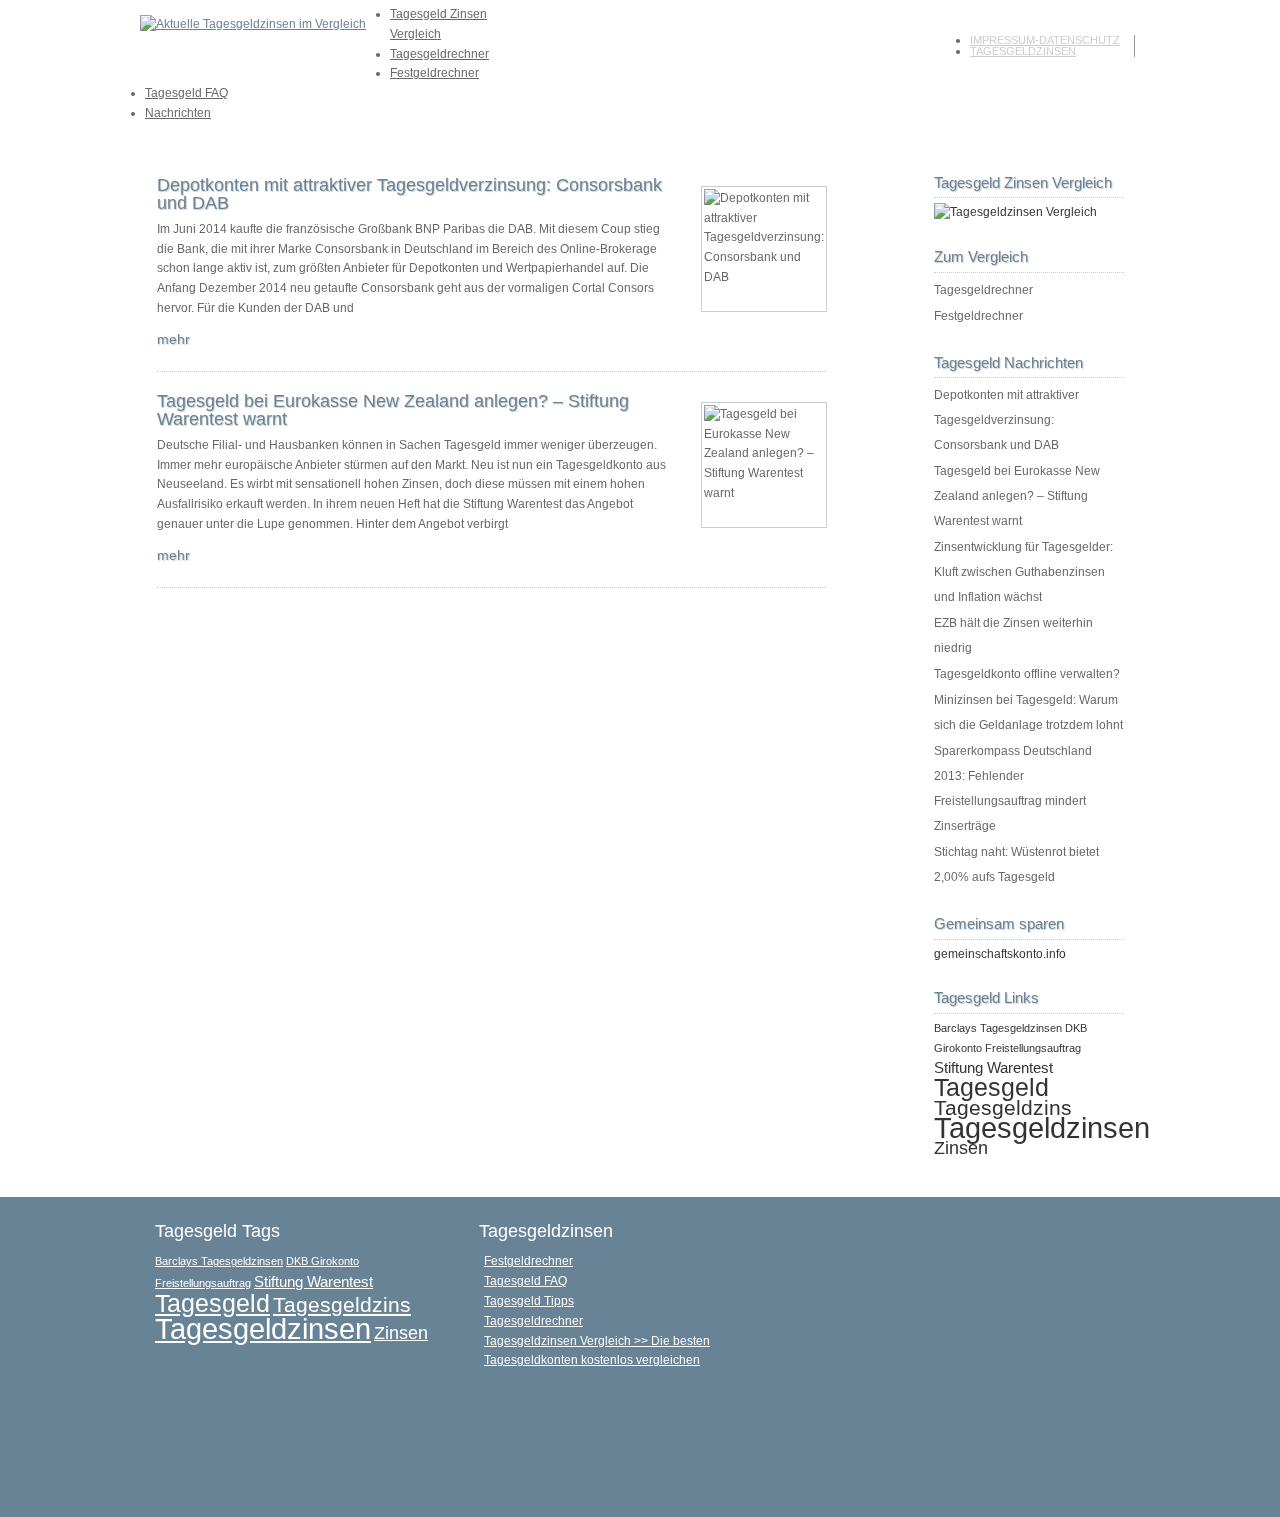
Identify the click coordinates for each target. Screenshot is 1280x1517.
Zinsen (961, 1147)
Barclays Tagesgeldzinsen (998, 1028)
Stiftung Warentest (993, 1067)
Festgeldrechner (434, 73)
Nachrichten (178, 113)
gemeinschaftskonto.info (1000, 954)
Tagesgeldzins (1003, 1107)
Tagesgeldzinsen (1023, 51)
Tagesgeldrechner (439, 54)
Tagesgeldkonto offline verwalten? (1027, 674)
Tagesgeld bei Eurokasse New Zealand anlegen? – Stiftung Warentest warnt (393, 410)
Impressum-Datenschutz (1045, 40)
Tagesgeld (991, 1087)
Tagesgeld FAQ (186, 93)
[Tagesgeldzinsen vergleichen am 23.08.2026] (1015, 212)
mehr (173, 339)
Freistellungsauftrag (1033, 1048)
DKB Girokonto (322, 1261)
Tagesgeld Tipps (529, 1301)
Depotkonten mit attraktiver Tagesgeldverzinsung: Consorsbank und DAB (409, 194)
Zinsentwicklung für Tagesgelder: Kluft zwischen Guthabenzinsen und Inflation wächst (1023, 572)
